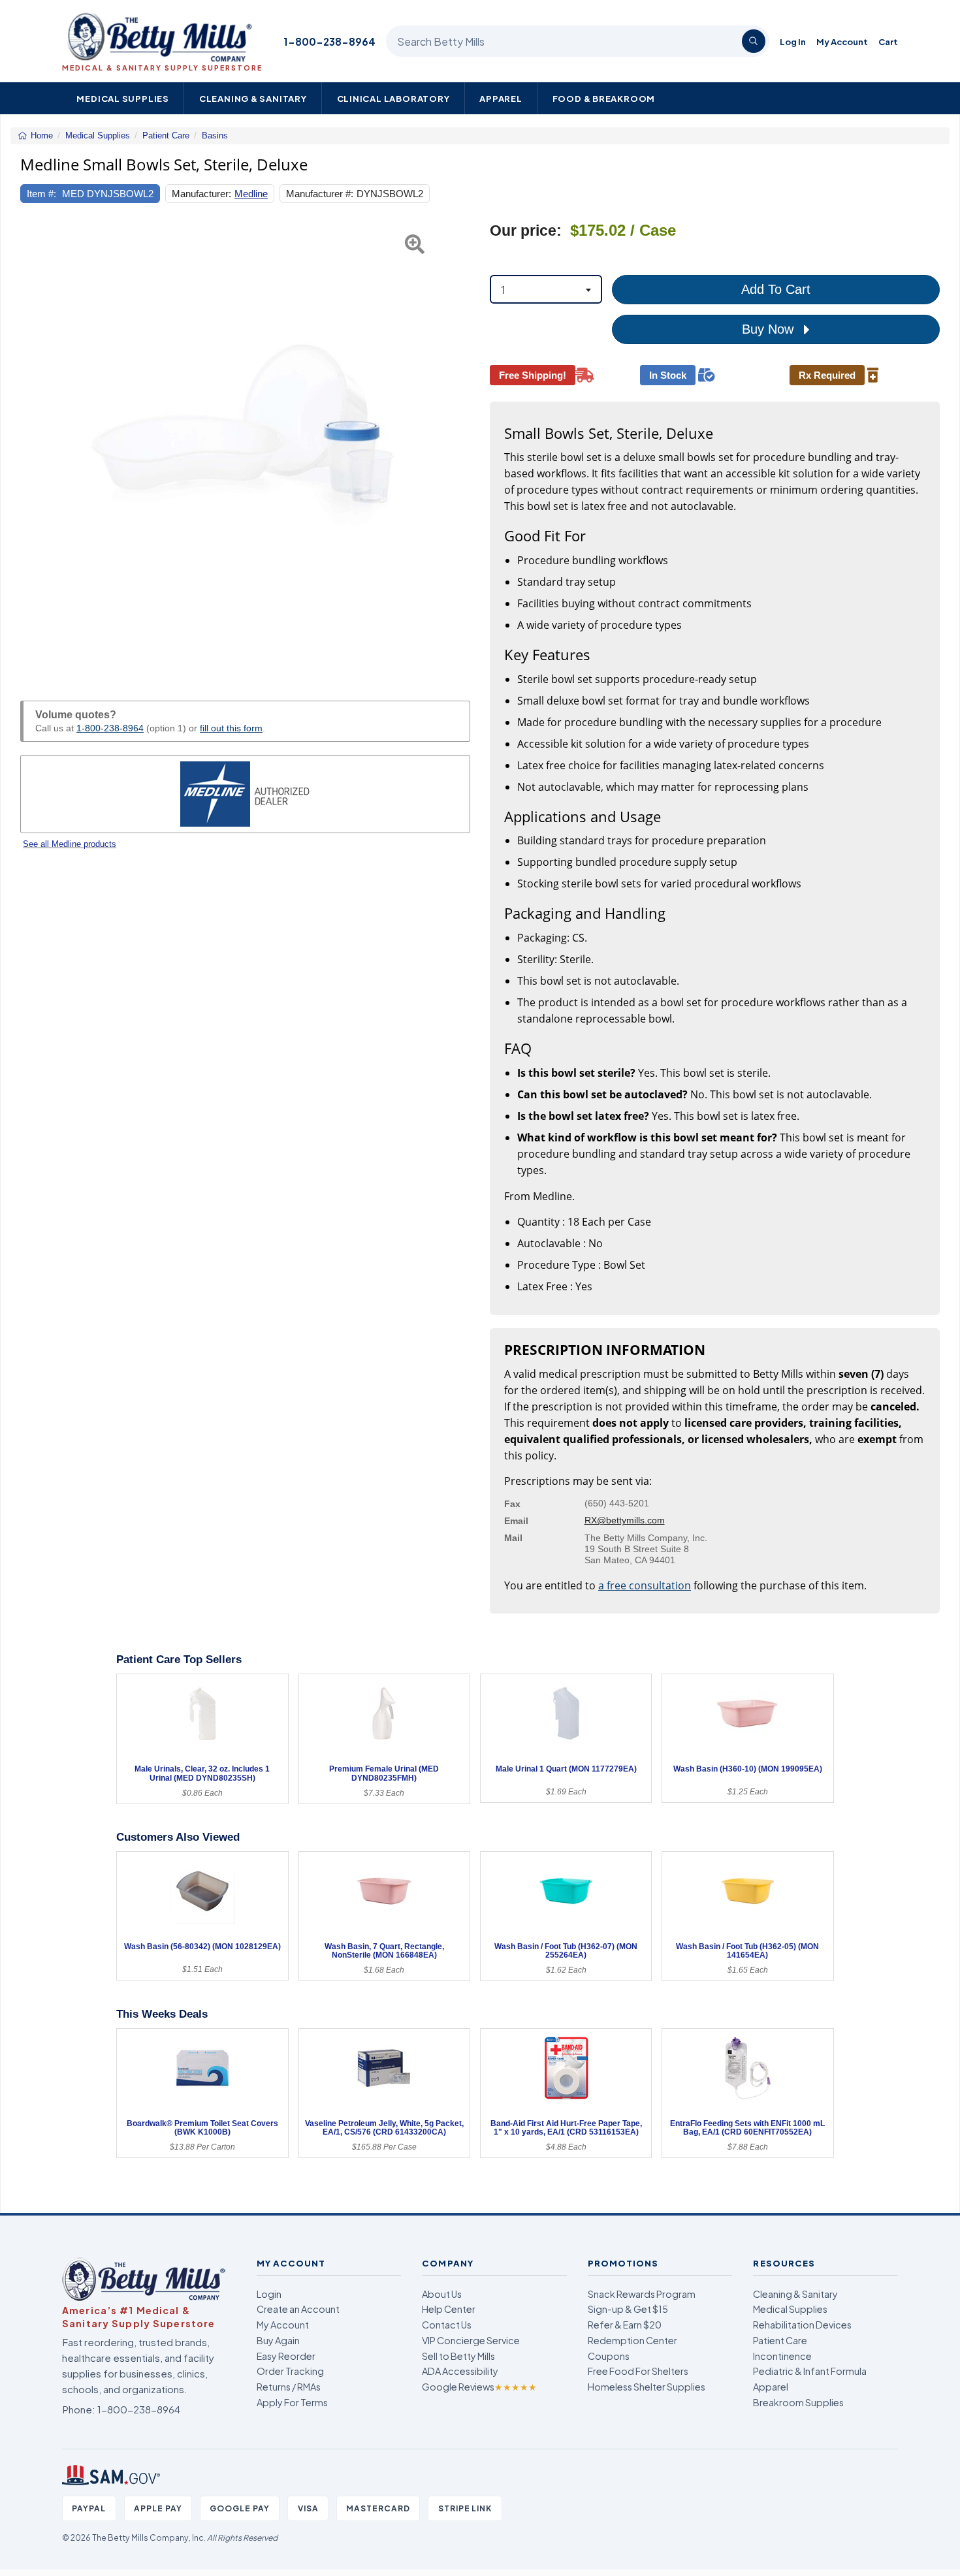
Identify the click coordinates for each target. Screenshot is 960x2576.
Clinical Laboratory (393, 98)
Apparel (501, 98)
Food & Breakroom (604, 98)
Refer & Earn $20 (625, 2325)
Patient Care (780, 2340)
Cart (888, 41)
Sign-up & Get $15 (628, 2309)
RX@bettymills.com (625, 1520)
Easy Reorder (286, 2356)
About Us (442, 2294)
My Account (842, 41)
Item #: (41, 194)
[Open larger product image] (245, 446)
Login (269, 2294)
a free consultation (645, 1585)
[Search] (754, 41)
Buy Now (770, 329)
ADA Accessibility (460, 2371)
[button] (36, 446)
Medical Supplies (123, 98)
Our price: (526, 231)
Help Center (449, 2309)
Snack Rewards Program (642, 2294)
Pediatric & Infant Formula (810, 2371)
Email (516, 1521)
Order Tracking (290, 2371)
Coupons (609, 2356)
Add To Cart (776, 289)
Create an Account (298, 2309)
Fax (512, 1504)
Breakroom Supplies (798, 2402)
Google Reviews (479, 2387)
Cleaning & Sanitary (253, 98)
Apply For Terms (292, 2402)
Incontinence (782, 2356)
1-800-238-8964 (329, 41)
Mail (513, 1538)
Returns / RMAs (289, 2387)
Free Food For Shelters (638, 2371)
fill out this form (231, 728)
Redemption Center (632, 2340)
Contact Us (447, 2325)
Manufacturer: (201, 194)
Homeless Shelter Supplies (647, 2387)
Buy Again (278, 2340)
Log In (793, 41)
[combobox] (546, 289)
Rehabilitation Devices (802, 2325)
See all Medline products (70, 844)
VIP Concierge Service (471, 2340)
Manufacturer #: (320, 194)
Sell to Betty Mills (458, 2356)
